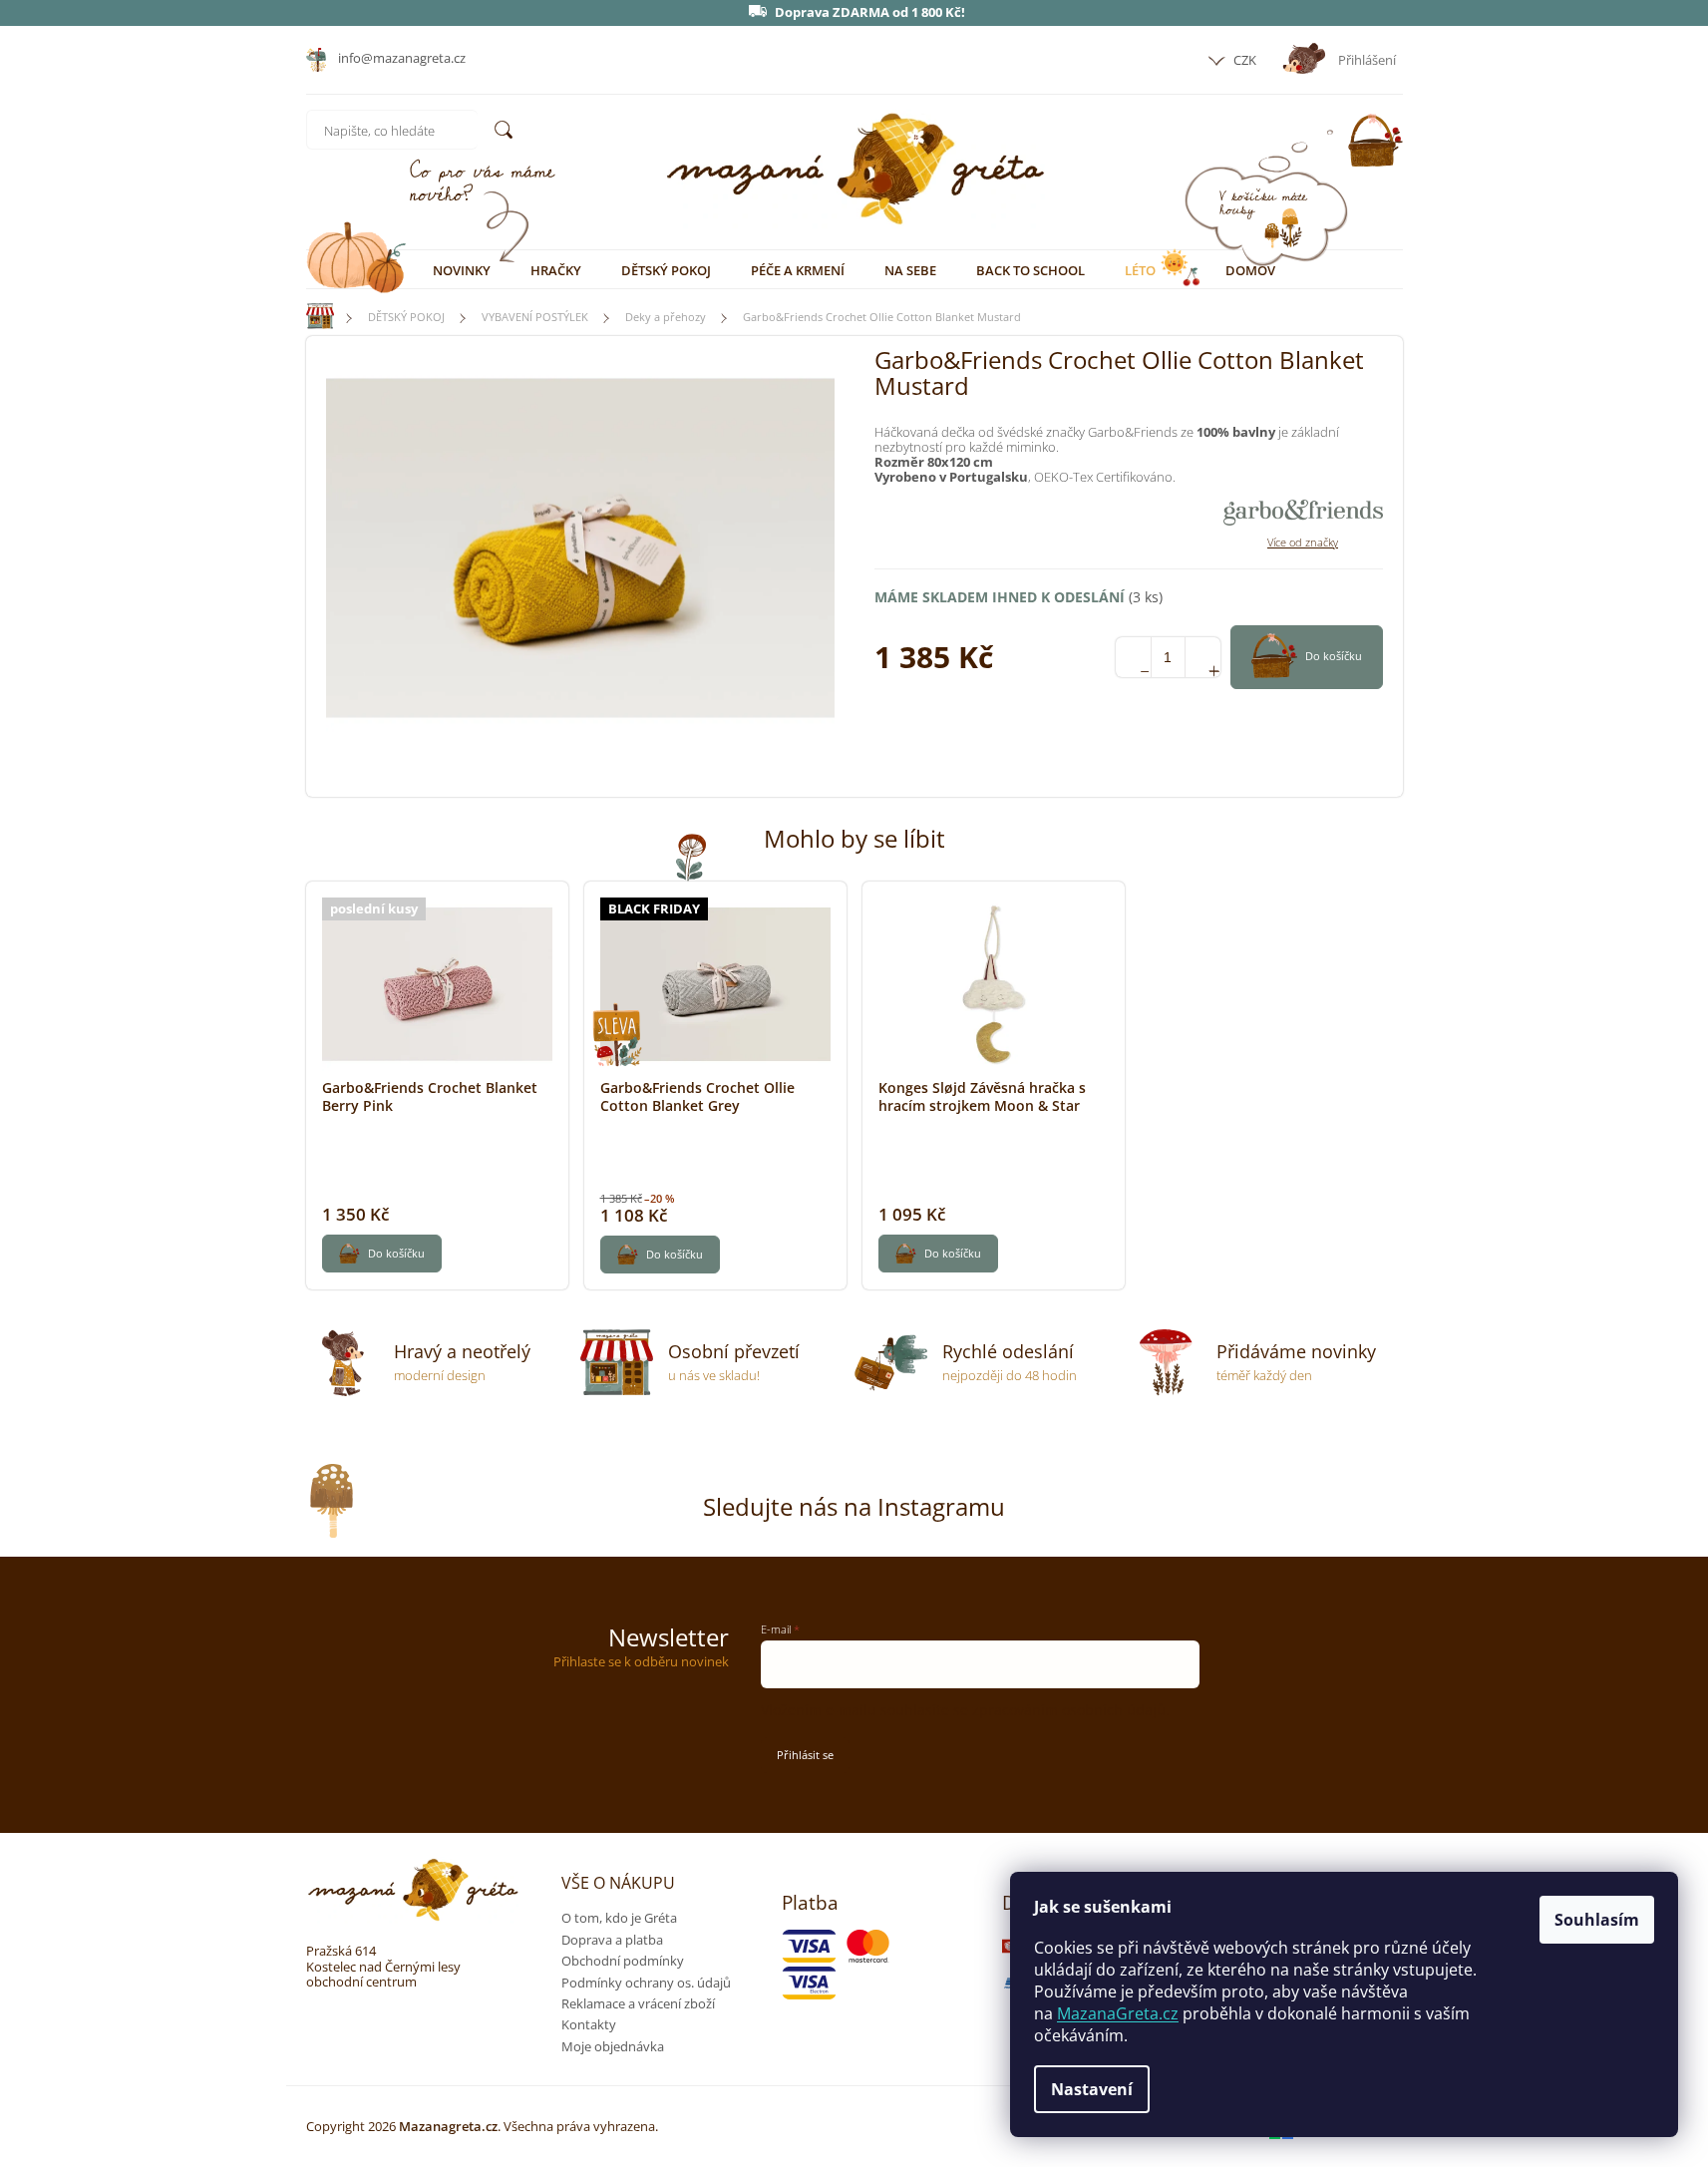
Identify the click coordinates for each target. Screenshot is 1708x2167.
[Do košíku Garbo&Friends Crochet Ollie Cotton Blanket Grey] (660, 1255)
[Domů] (311, 317)
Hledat (504, 130)
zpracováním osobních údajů (1069, 1710)
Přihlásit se (805, 1755)
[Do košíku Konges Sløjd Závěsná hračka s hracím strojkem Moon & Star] (938, 1254)
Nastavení (1092, 2089)
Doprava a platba (612, 1940)
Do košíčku (1334, 656)
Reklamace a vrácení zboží (638, 2003)
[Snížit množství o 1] (1133, 657)
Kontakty (589, 2024)
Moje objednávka (613, 2046)
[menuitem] (462, 270)
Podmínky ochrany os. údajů (646, 1983)
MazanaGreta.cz (1118, 2013)
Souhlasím (1597, 1920)
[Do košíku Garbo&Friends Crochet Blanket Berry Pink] (382, 1254)
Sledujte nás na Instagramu (854, 1506)
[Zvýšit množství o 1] (1203, 657)
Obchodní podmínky (623, 1961)
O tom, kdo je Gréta (619, 1918)
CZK (1243, 60)
